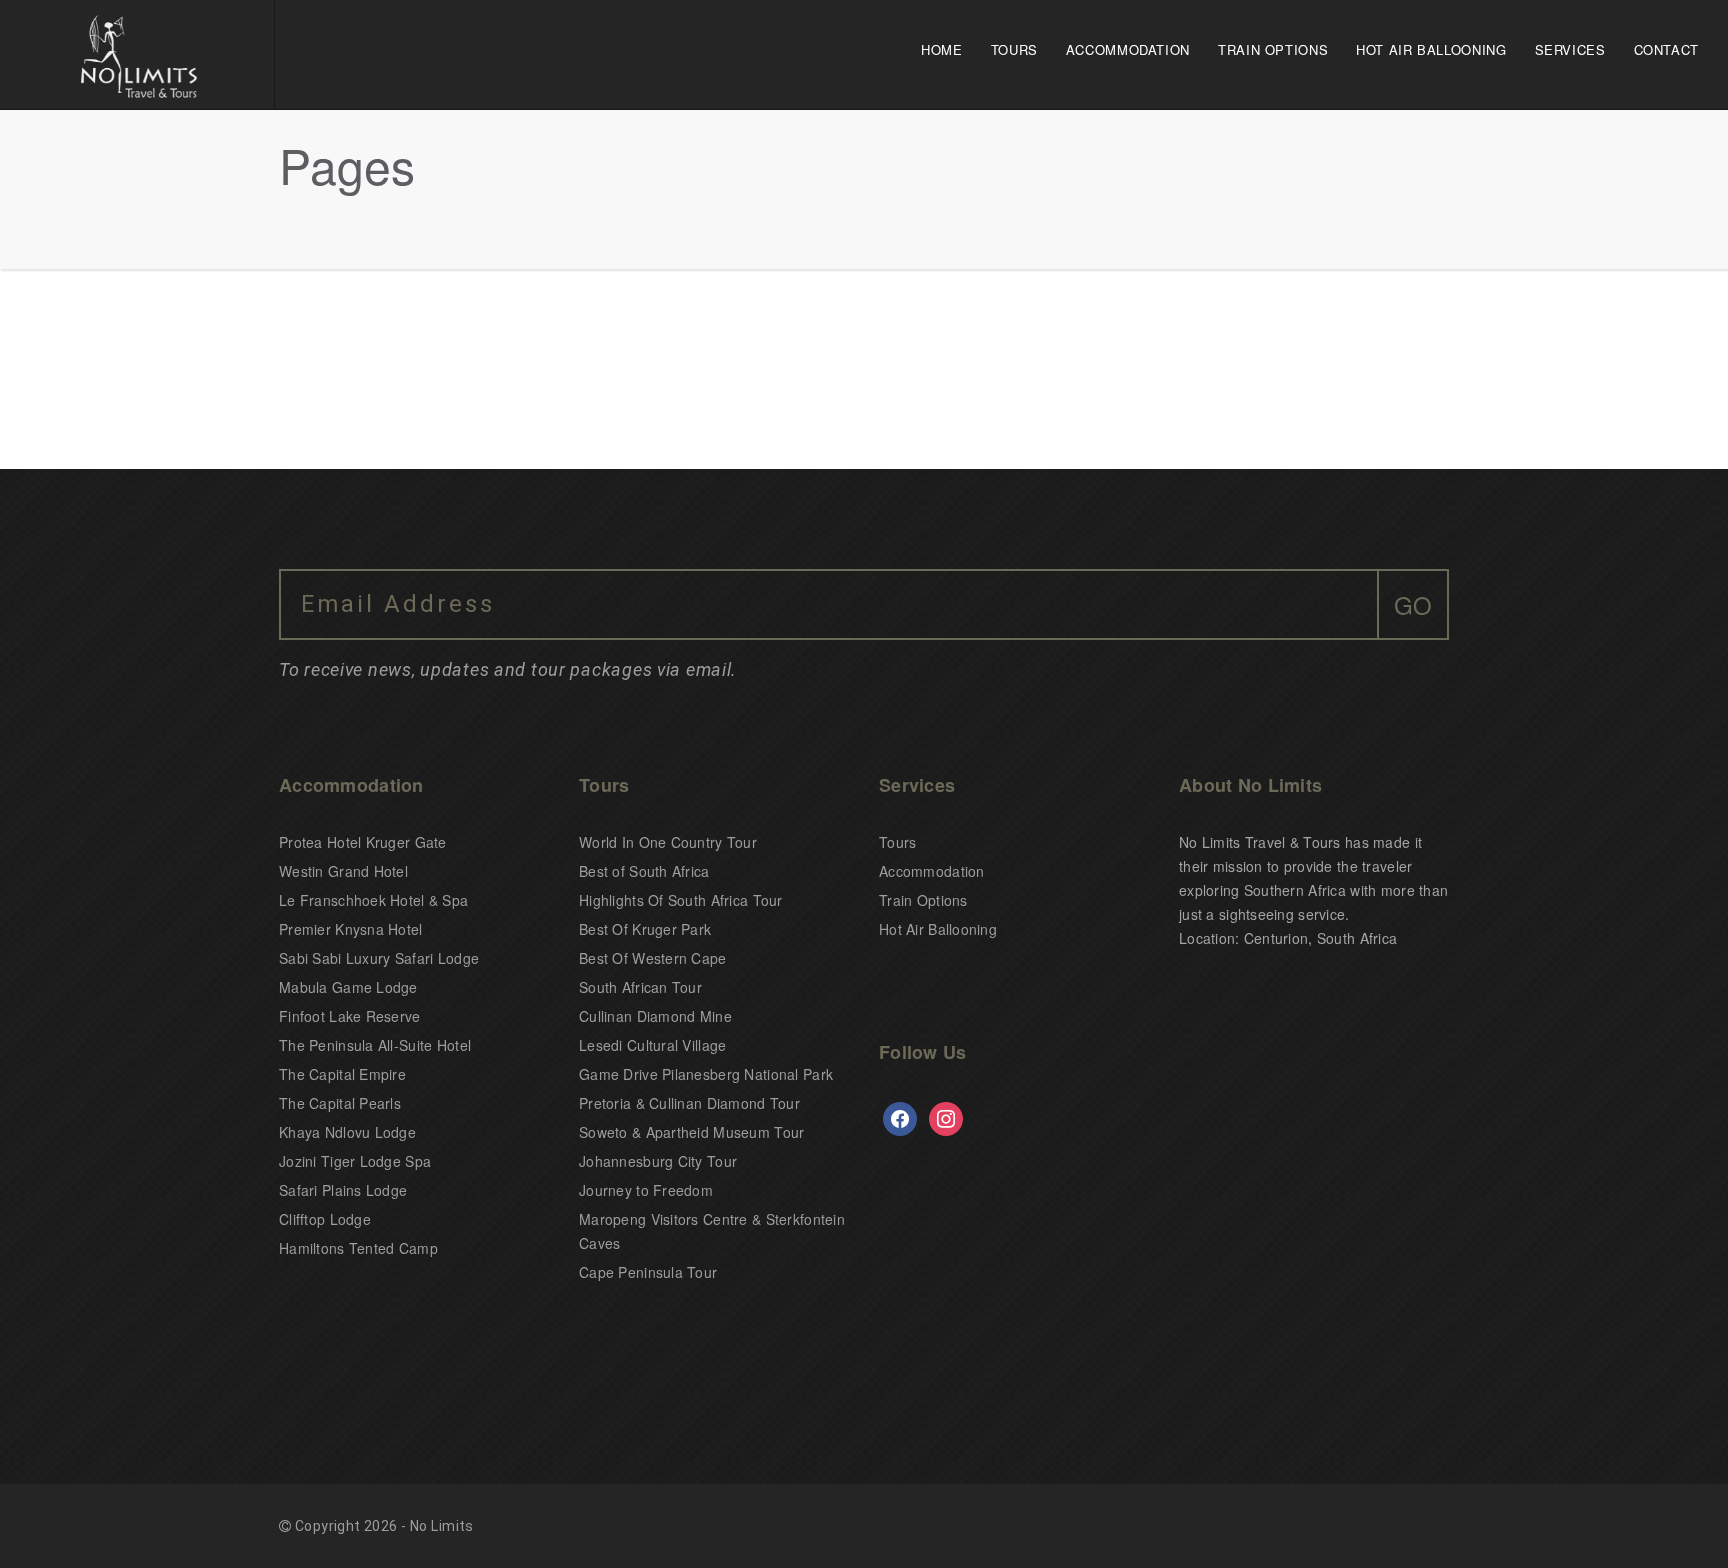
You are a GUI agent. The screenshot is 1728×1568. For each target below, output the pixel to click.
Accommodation (1128, 49)
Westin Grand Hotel (343, 871)
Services (1570, 49)
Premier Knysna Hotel (351, 929)
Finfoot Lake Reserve (350, 1016)
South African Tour (640, 987)
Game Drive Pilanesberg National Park (706, 1074)
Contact (1666, 49)
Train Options (1273, 49)
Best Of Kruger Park (645, 929)
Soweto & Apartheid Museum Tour (691, 1132)
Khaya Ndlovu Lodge (347, 1132)
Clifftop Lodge (325, 1219)
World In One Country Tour (668, 842)
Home (942, 49)
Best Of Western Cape (653, 958)
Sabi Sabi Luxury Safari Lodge (379, 958)
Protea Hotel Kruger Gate (363, 842)
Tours (1014, 49)
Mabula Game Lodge (348, 987)
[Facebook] (900, 1117)
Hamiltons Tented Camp (358, 1248)
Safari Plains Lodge (343, 1190)
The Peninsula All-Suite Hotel (375, 1045)
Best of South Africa (644, 871)
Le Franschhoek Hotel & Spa (373, 900)
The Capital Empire (342, 1074)
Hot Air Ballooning (1431, 49)
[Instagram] (946, 1117)
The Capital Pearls (340, 1103)
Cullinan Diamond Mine (655, 1016)
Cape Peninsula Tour (648, 1272)
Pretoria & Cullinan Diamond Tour (689, 1103)
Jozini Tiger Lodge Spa (355, 1161)
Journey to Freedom (646, 1190)
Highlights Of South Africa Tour (681, 900)
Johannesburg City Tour (658, 1161)
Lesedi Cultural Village (652, 1045)
